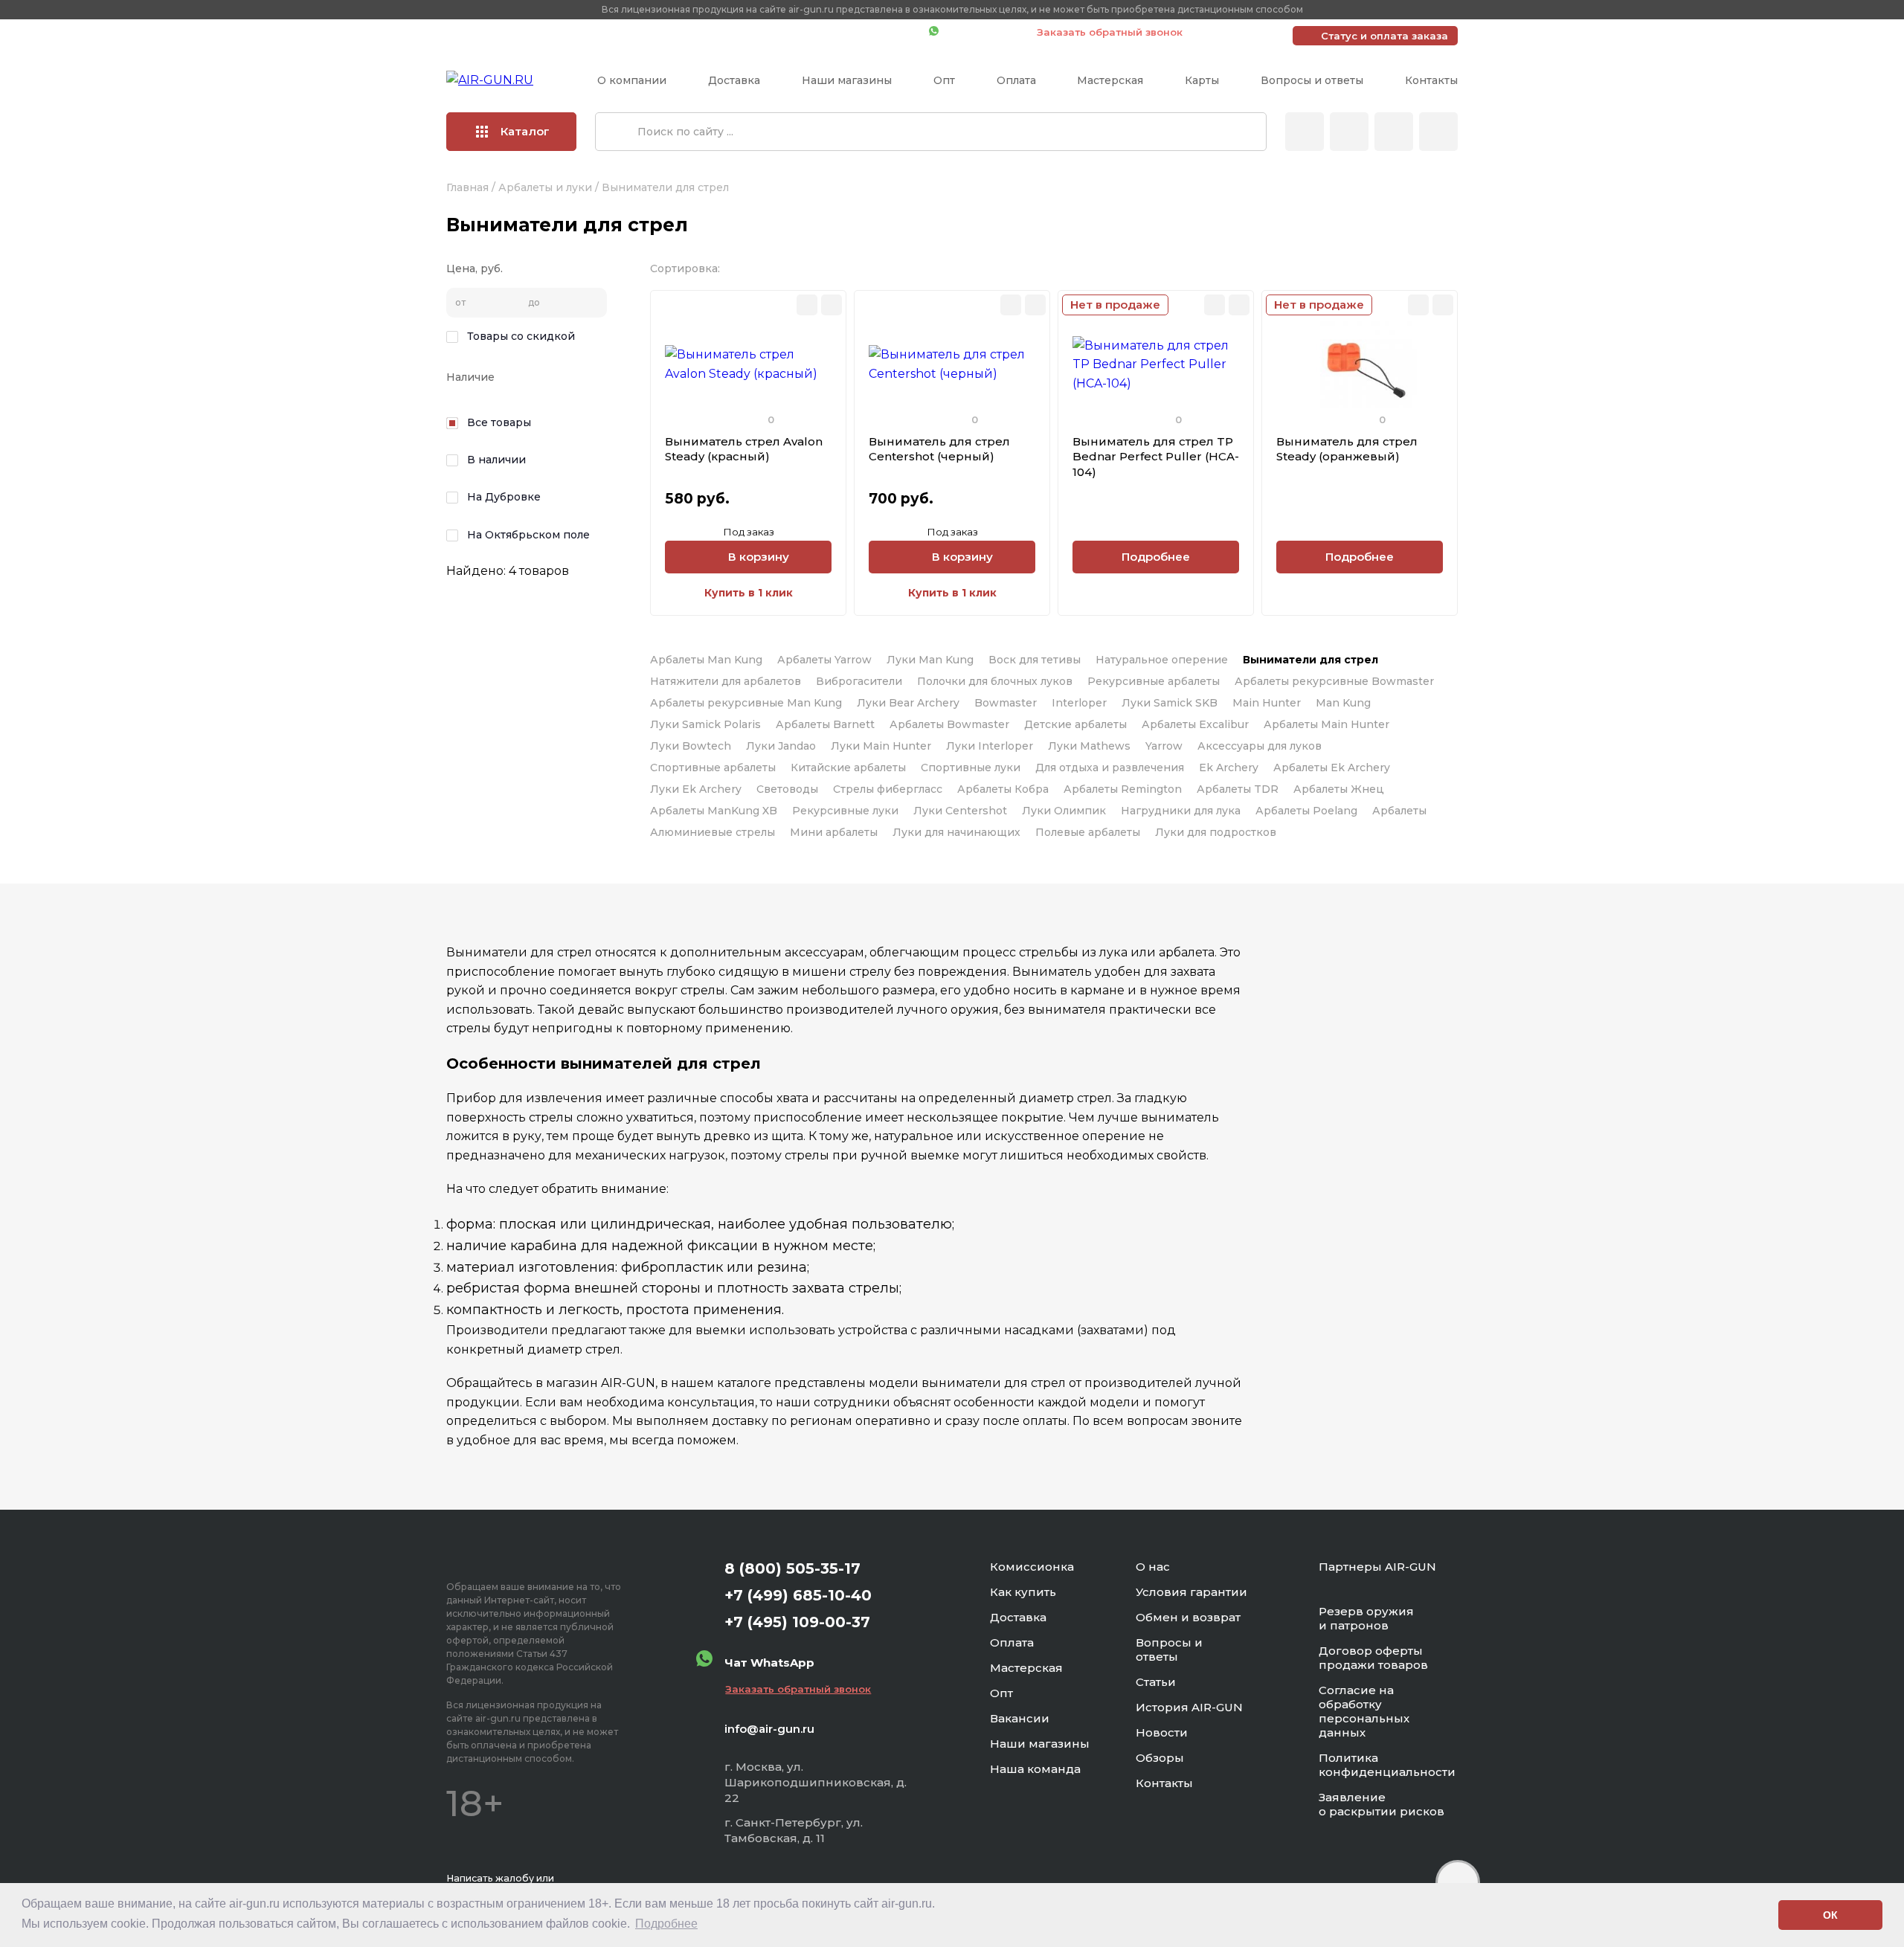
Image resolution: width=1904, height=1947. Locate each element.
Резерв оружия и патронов (1366, 1618)
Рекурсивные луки (845, 811)
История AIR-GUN (1189, 1707)
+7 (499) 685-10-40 (703, 32)
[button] (1763, 1915)
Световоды (787, 789)
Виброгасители (859, 681)
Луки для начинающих (956, 832)
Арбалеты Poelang (1306, 811)
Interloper (1079, 703)
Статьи (1156, 1682)
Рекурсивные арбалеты (1154, 681)
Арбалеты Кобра (1003, 789)
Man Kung (1343, 703)
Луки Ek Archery (696, 789)
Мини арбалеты (834, 832)
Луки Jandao (781, 746)
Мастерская (1110, 80)
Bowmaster (1006, 703)
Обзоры (1160, 1758)
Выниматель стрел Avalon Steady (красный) (744, 449)
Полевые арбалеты (1088, 832)
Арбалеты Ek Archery (1332, 767)
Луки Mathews (1089, 746)
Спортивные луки (971, 767)
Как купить (1023, 1592)
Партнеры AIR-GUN (1377, 1567)
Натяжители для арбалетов (726, 681)
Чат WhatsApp (980, 32)
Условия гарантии (1191, 1592)
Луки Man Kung (930, 660)
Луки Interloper (990, 746)
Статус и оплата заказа (1384, 36)
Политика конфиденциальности (1387, 1765)
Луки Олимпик (1064, 811)
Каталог (525, 131)
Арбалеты (1399, 811)
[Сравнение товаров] (1349, 132)
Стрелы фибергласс (888, 789)
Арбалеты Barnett (825, 724)
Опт (944, 80)
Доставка (734, 80)
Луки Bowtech (691, 746)
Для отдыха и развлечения (1110, 767)
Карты (1202, 80)
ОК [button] (1830, 1915)
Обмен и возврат (1188, 1617)
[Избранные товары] (1394, 132)
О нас (1153, 1567)
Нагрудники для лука (1181, 811)
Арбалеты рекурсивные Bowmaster (1334, 681)
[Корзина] (1438, 132)
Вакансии (1020, 1718)
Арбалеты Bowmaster (949, 724)
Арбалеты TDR (1238, 789)
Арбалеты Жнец (1339, 789)
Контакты (1431, 80)
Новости (1162, 1732)
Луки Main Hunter (881, 746)
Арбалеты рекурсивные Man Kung (746, 703)
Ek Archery (1229, 767)
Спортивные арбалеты (713, 767)
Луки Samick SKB (1170, 703)
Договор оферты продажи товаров (1373, 1658)
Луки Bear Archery (908, 703)
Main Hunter (1267, 703)
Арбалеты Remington (1123, 789)
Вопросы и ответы (1312, 80)
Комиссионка (1032, 1567)
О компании (632, 80)
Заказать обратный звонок (1110, 32)
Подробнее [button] (666, 1924)
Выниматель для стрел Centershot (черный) (939, 449)
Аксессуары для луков (1260, 746)
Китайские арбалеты (848, 767)
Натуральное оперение (1162, 660)
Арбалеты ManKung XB (714, 811)
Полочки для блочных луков (995, 681)
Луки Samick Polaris (705, 724)
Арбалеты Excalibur (1195, 724)
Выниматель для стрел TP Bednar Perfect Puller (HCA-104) (1156, 457)
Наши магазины (847, 80)
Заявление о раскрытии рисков (1382, 1804)
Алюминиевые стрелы (713, 832)
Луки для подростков (1216, 832)
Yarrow (1164, 746)
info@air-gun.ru (769, 1729)
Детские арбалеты (1075, 724)
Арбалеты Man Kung (706, 660)
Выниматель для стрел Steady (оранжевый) (1347, 449)
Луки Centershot (960, 811)
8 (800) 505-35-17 (792, 1568)
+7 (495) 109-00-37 (851, 32)
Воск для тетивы (1035, 660)
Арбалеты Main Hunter (1326, 724)
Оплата (1016, 80)
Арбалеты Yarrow (824, 660)
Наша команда (1035, 1769)
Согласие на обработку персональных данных (1364, 1711)
